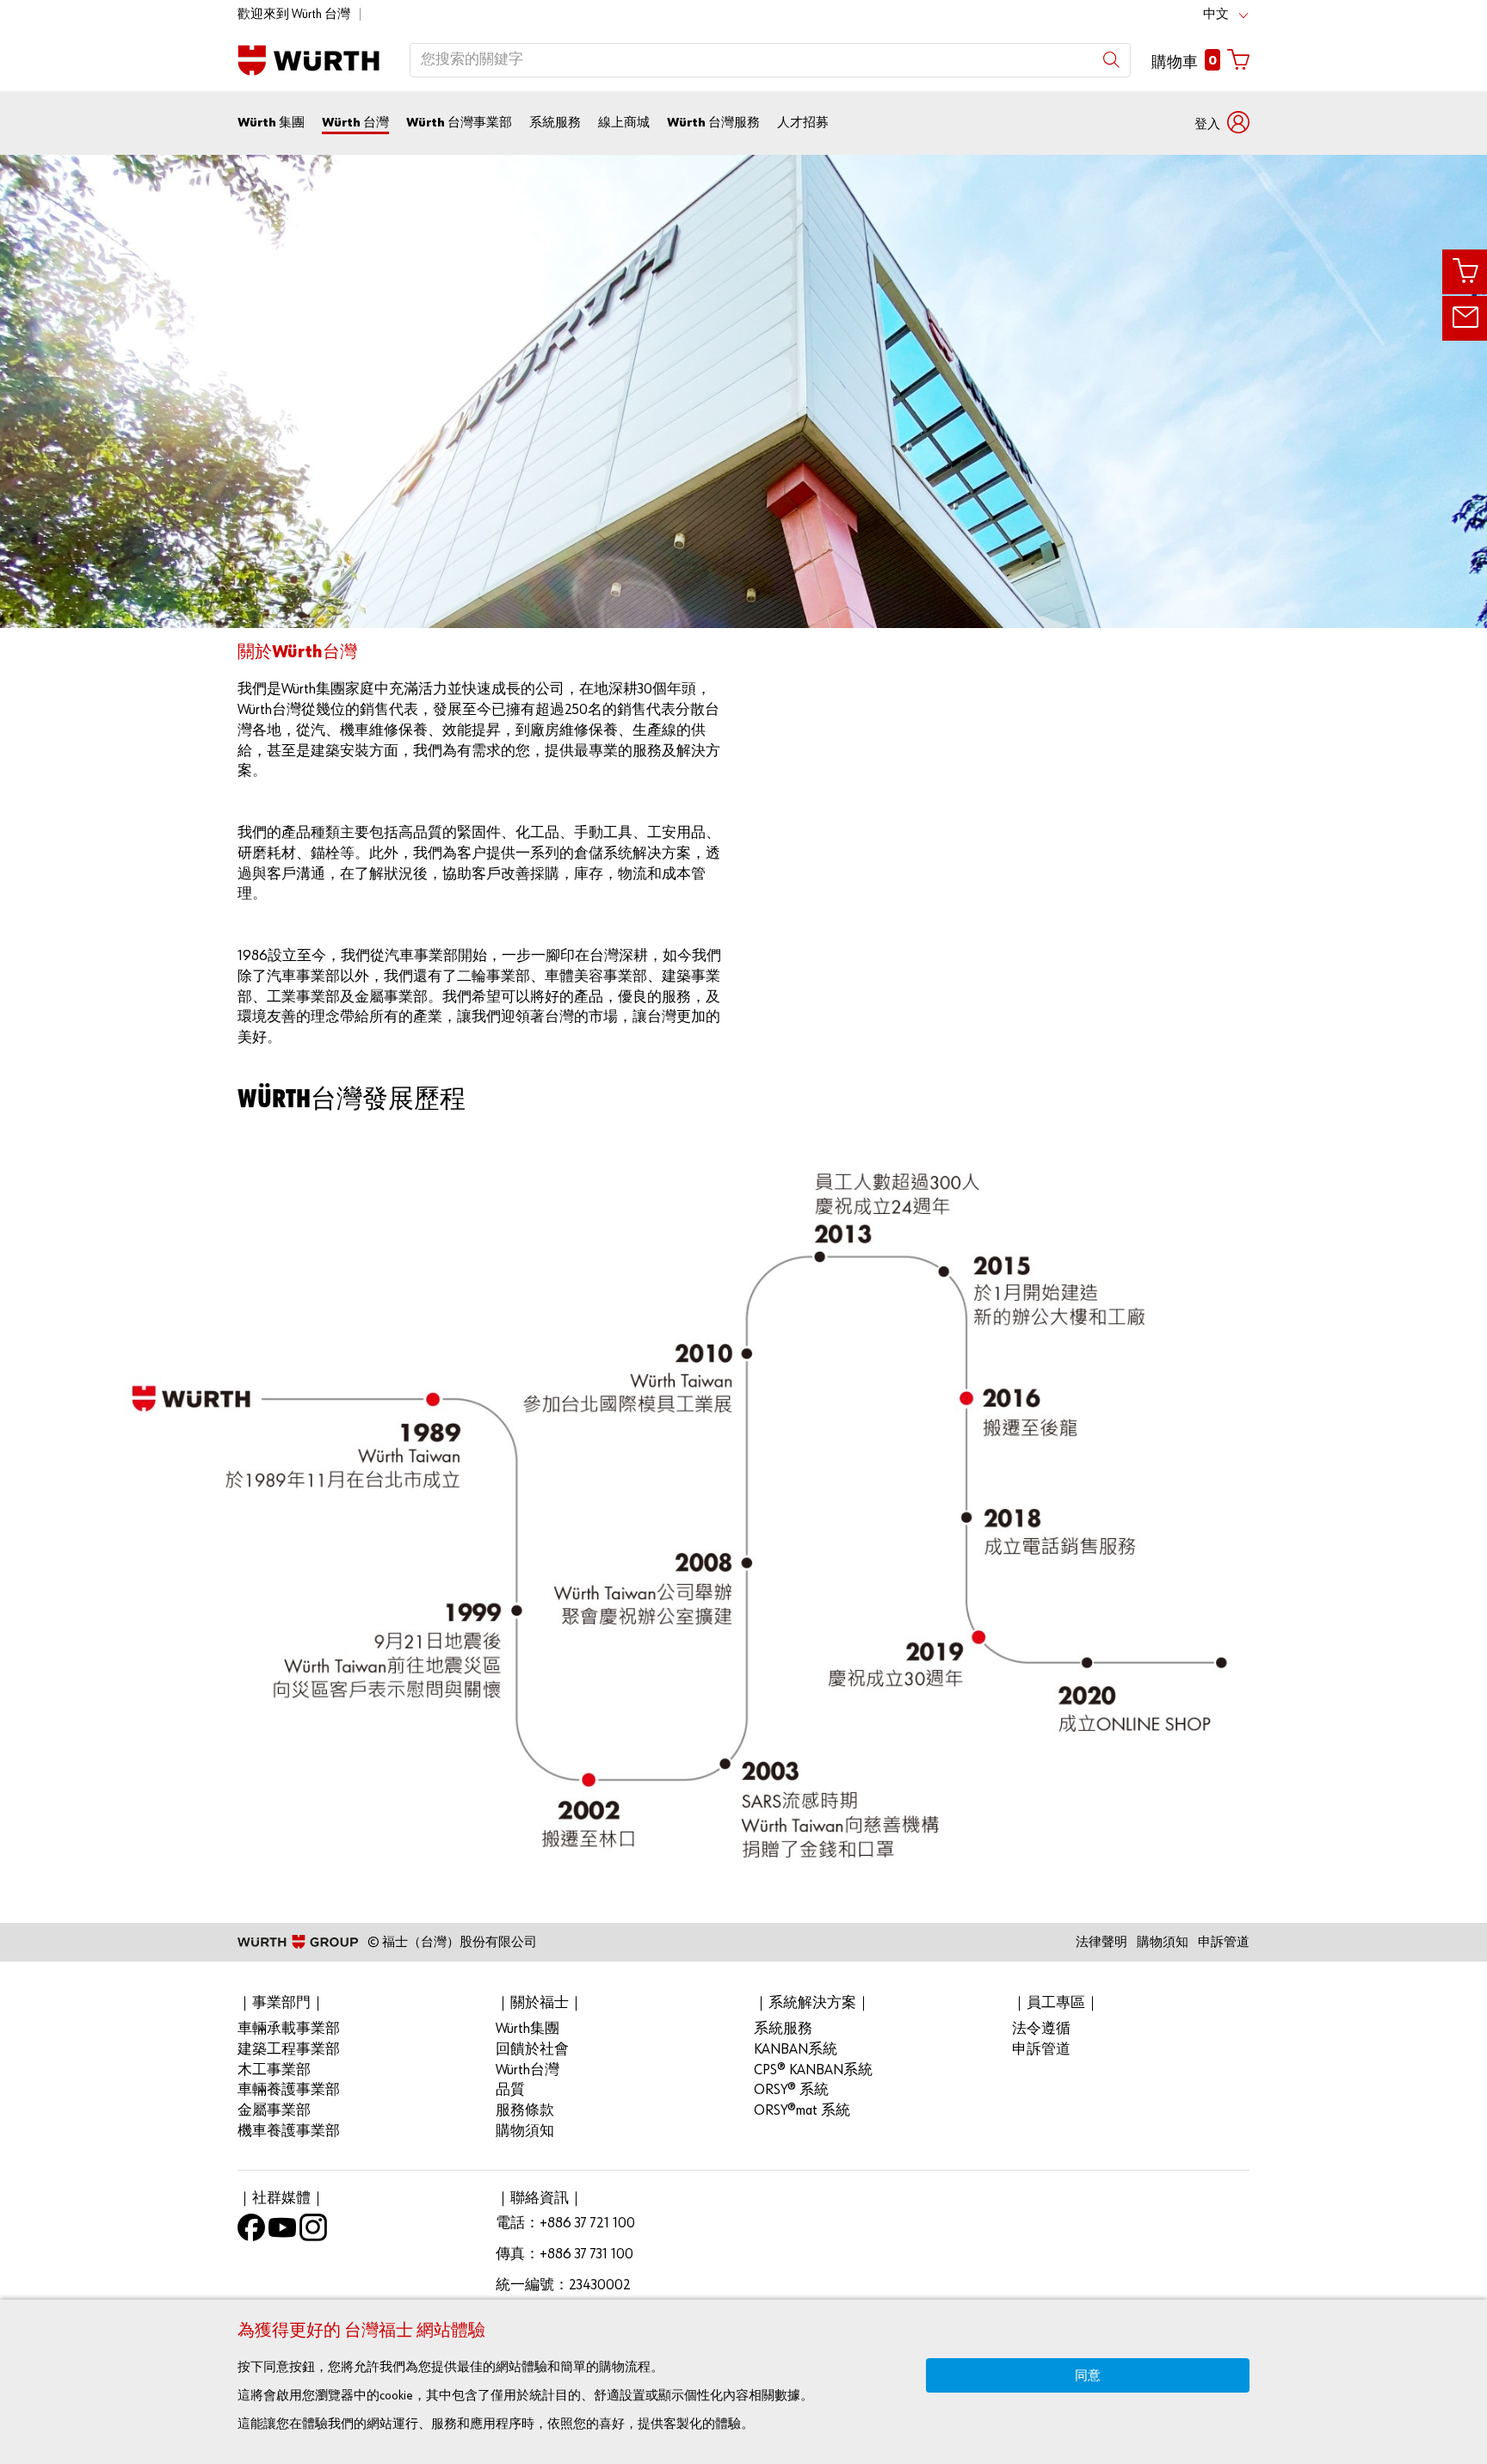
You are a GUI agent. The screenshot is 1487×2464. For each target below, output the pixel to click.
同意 (1088, 2376)
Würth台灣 (528, 2070)
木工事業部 (274, 2070)
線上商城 (624, 123)
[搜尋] (1111, 60)
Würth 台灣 (355, 123)
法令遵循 (1041, 2029)
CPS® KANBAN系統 (813, 2070)
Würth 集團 (271, 123)
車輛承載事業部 (289, 2029)
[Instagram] (313, 2232)
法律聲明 (1101, 1942)
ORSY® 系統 (791, 2090)
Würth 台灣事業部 (459, 123)
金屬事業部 (274, 2111)
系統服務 (555, 123)
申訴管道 (1224, 1942)
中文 (1216, 14)
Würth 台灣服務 (713, 123)
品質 (510, 2090)
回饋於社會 (532, 2050)
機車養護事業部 (289, 2131)
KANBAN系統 (796, 2050)
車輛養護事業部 (289, 2090)
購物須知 (1163, 1942)
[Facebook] (251, 2232)
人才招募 (803, 123)
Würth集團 (528, 2029)
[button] (1222, 123)
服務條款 (525, 2111)
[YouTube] (282, 2232)
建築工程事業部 (289, 2050)
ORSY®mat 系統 (802, 2111)
